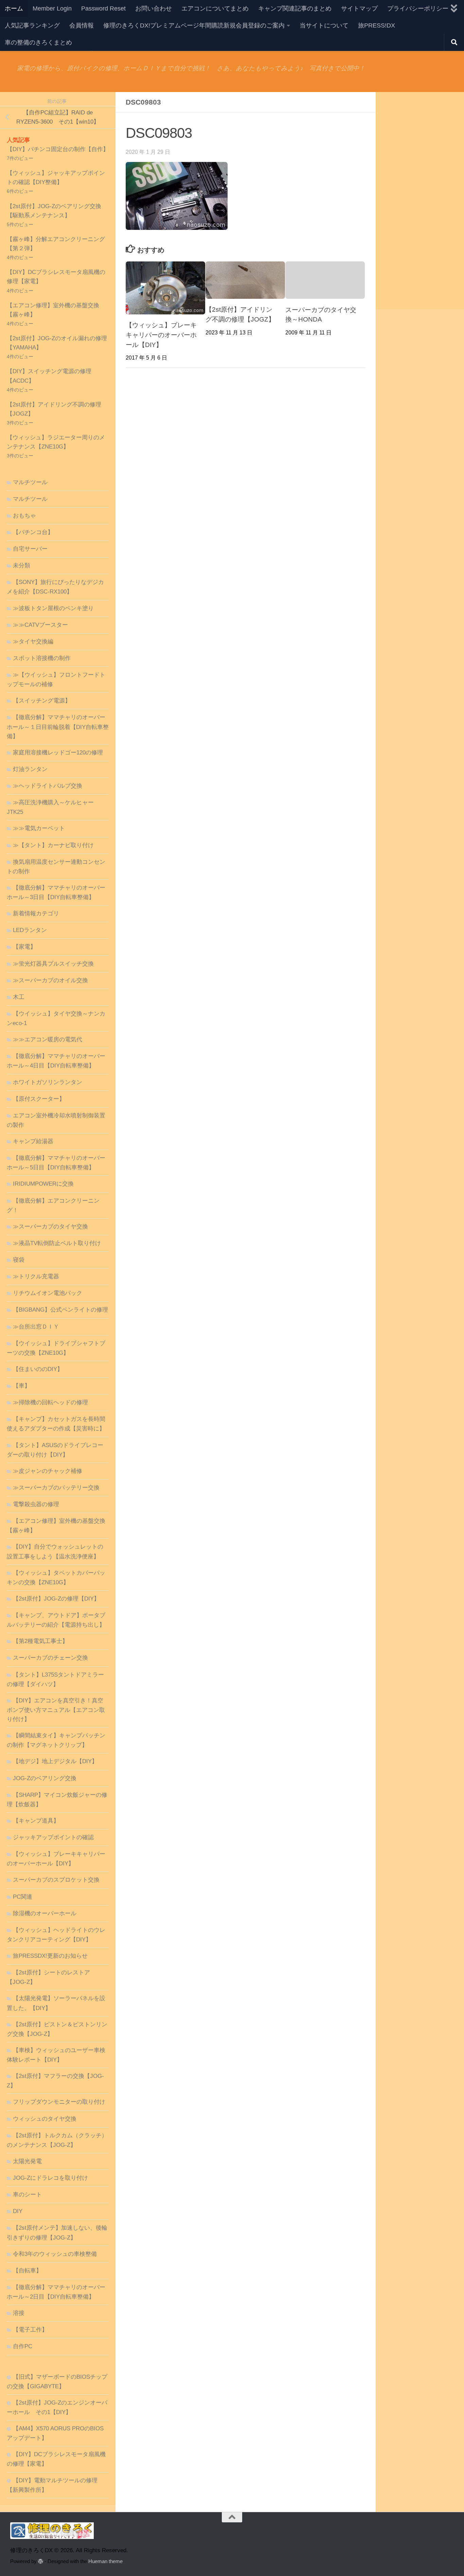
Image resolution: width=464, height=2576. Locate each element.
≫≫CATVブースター (40, 625)
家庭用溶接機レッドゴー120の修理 (58, 753)
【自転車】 (27, 2271)
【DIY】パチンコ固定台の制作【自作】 (58, 149)
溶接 (19, 2313)
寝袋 (19, 1260)
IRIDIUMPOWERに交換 (43, 1184)
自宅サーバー (30, 549)
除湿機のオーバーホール (45, 1913)
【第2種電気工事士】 (40, 1641)
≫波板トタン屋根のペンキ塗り (53, 608)
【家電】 (24, 947)
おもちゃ (24, 516)
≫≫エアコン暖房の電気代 (48, 1039)
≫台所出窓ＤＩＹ (36, 1327)
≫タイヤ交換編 (33, 642)
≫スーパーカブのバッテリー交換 (56, 1488)
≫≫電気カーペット (39, 828)
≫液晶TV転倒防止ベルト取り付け (57, 1243)
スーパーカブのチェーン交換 (50, 1658)
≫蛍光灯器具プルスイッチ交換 (53, 964)
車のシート (27, 2195)
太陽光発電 (27, 2161)
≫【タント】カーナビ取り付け (53, 845)
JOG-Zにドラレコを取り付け (50, 2178)
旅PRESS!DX (377, 25)
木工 (19, 997)
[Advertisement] (420, 201)
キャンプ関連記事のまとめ (295, 8)
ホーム (14, 8)
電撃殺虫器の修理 (36, 1504)
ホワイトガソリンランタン (48, 1082)
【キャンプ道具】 (36, 1821)
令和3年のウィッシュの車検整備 (55, 2254)
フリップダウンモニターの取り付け (59, 2102)
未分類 (22, 565)
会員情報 (82, 25)
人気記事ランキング (32, 25)
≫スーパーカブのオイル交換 (50, 980)
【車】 (22, 1386)
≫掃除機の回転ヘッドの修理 (50, 1402)
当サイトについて (324, 25)
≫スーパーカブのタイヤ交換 (50, 1227)
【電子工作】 (30, 2330)
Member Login (52, 8)
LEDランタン (30, 930)
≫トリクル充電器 (36, 1276)
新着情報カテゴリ (36, 914)
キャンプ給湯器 (33, 1141)
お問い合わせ (154, 8)
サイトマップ (359, 8)
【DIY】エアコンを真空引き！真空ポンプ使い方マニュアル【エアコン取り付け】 (56, 1710)
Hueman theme (105, 2561)
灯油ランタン (30, 769)
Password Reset (103, 8)
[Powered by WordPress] (41, 2562)
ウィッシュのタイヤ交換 (45, 2119)
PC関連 (23, 1897)
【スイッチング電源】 (42, 701)
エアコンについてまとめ (215, 8)
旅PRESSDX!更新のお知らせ (50, 1956)
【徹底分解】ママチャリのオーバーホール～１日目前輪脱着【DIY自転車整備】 (58, 727)
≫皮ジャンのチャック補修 (48, 1471)
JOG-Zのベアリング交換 (45, 1778)
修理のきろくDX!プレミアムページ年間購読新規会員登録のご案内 (194, 25)
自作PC (23, 2346)
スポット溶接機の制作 (42, 658)
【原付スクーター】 (39, 1099)
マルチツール (30, 482)
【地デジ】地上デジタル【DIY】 (55, 1761)
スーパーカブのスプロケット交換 (56, 1880)
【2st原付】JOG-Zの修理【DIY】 (56, 1599)
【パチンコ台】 (33, 532)
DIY (18, 2211)
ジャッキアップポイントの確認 (53, 1837)
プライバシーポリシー (418, 8)
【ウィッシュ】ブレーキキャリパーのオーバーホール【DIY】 (161, 335)
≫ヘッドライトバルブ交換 (48, 786)
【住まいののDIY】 (38, 1369)
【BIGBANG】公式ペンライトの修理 (60, 1310)
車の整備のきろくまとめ (38, 42)
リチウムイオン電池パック (48, 1293)
